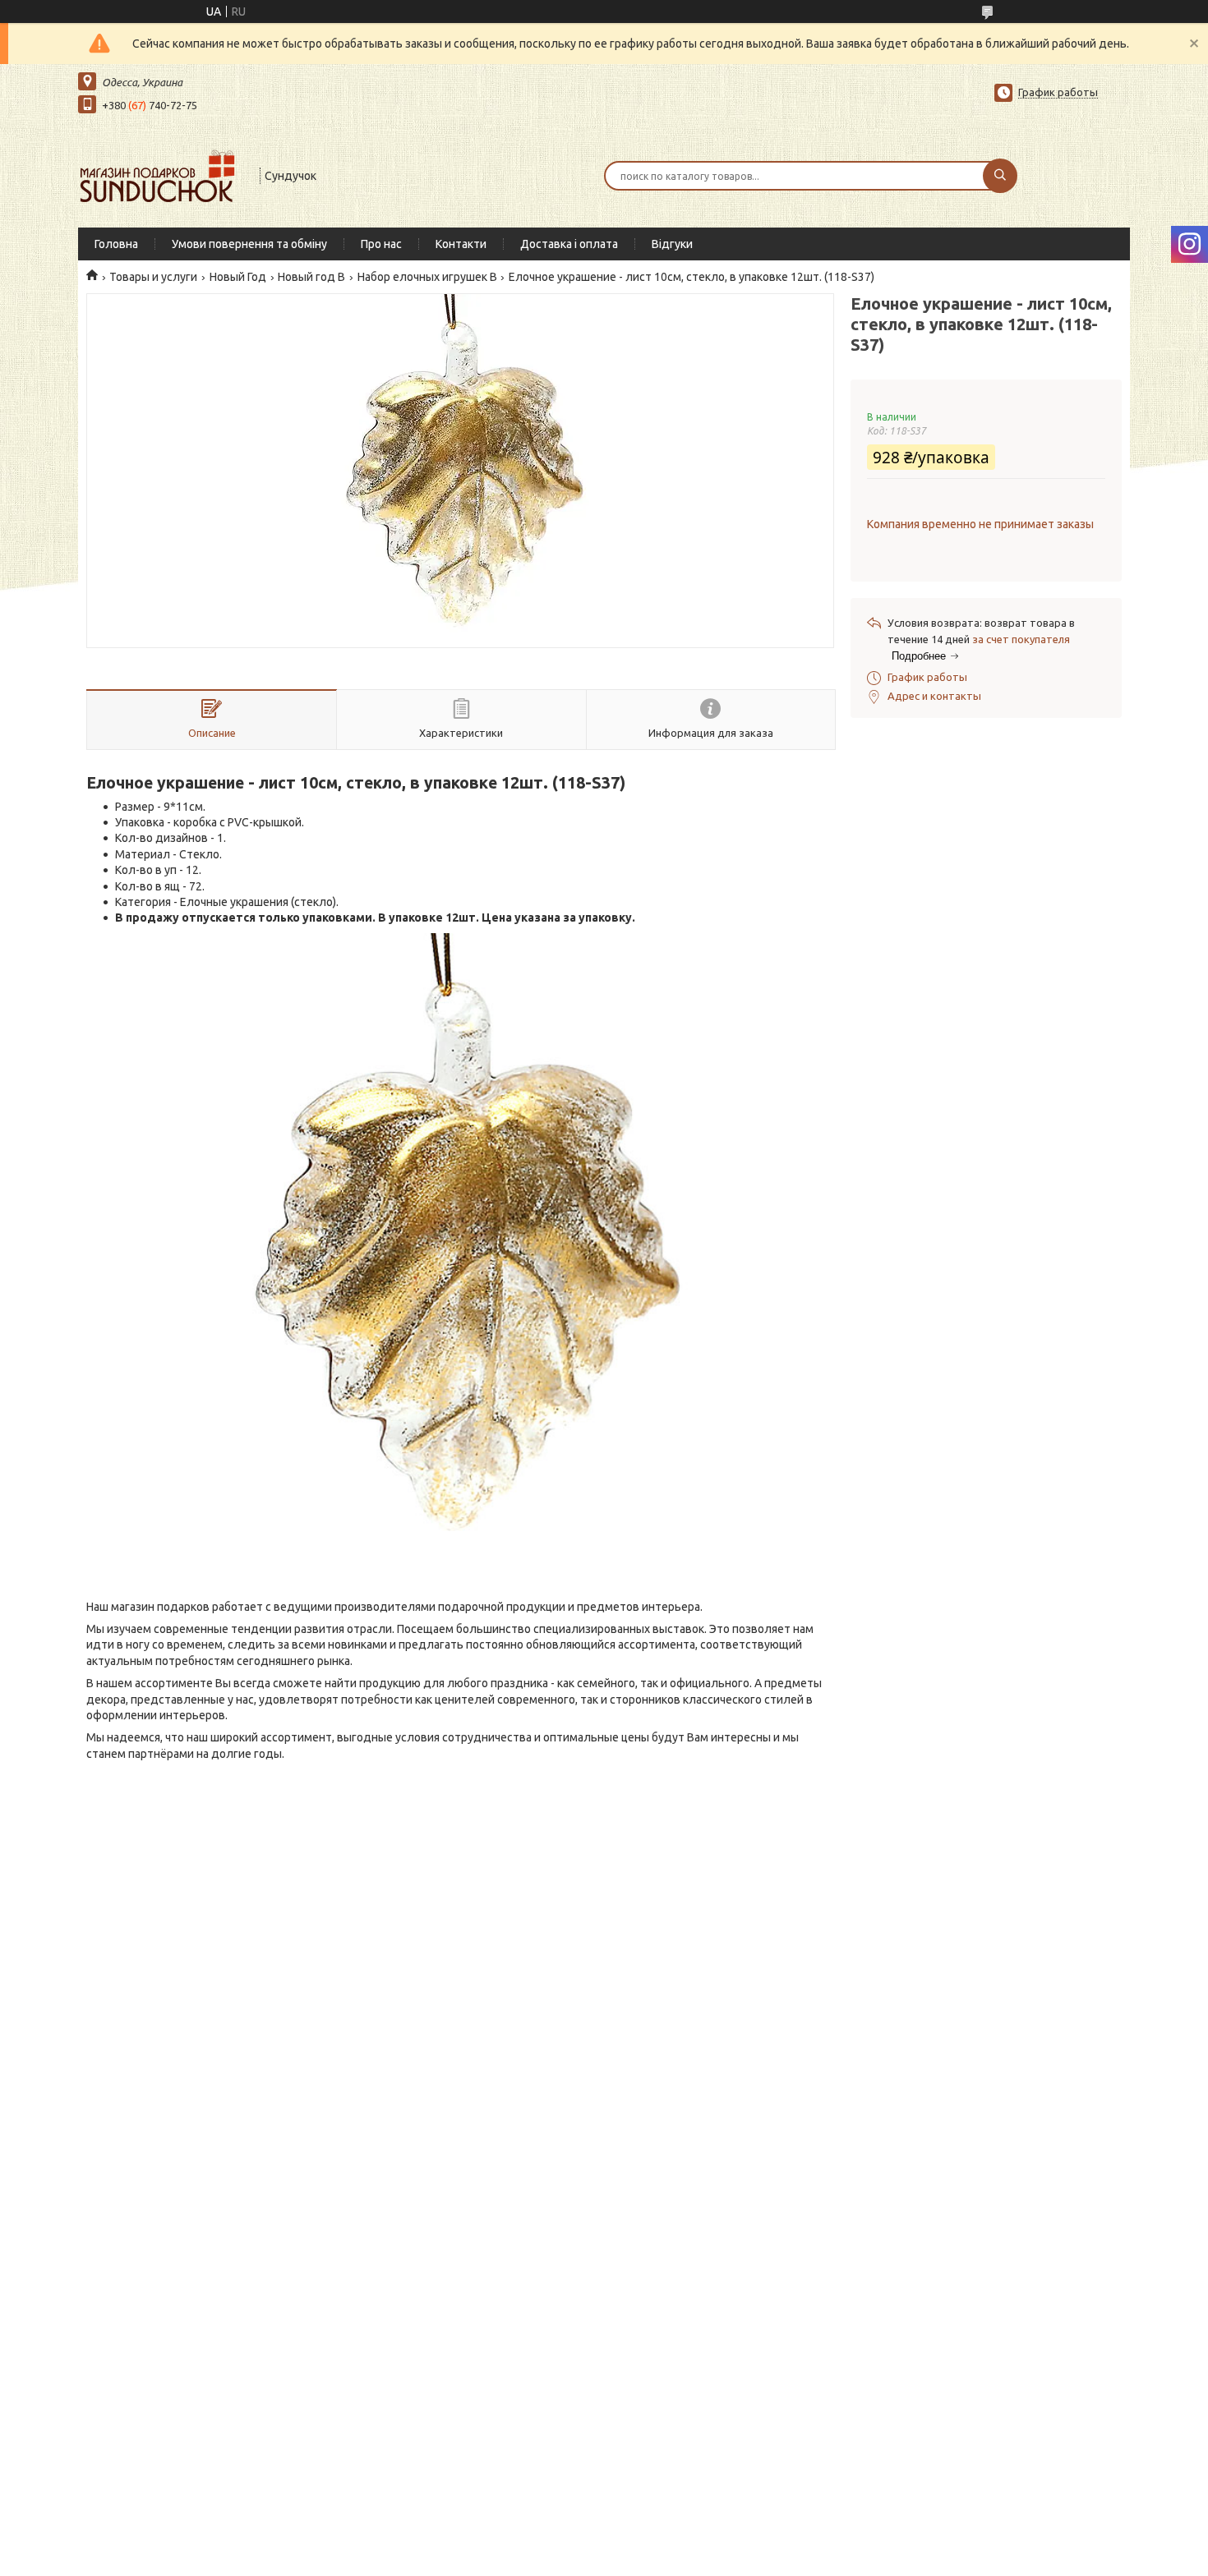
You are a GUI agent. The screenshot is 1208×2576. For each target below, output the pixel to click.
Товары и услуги (153, 277)
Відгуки (672, 244)
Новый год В (311, 277)
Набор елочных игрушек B (427, 277)
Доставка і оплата (569, 244)
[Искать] (1000, 176)
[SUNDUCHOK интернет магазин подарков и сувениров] (161, 174)
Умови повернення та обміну (249, 244)
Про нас (381, 244)
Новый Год (238, 277)
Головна (116, 244)
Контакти (461, 244)
